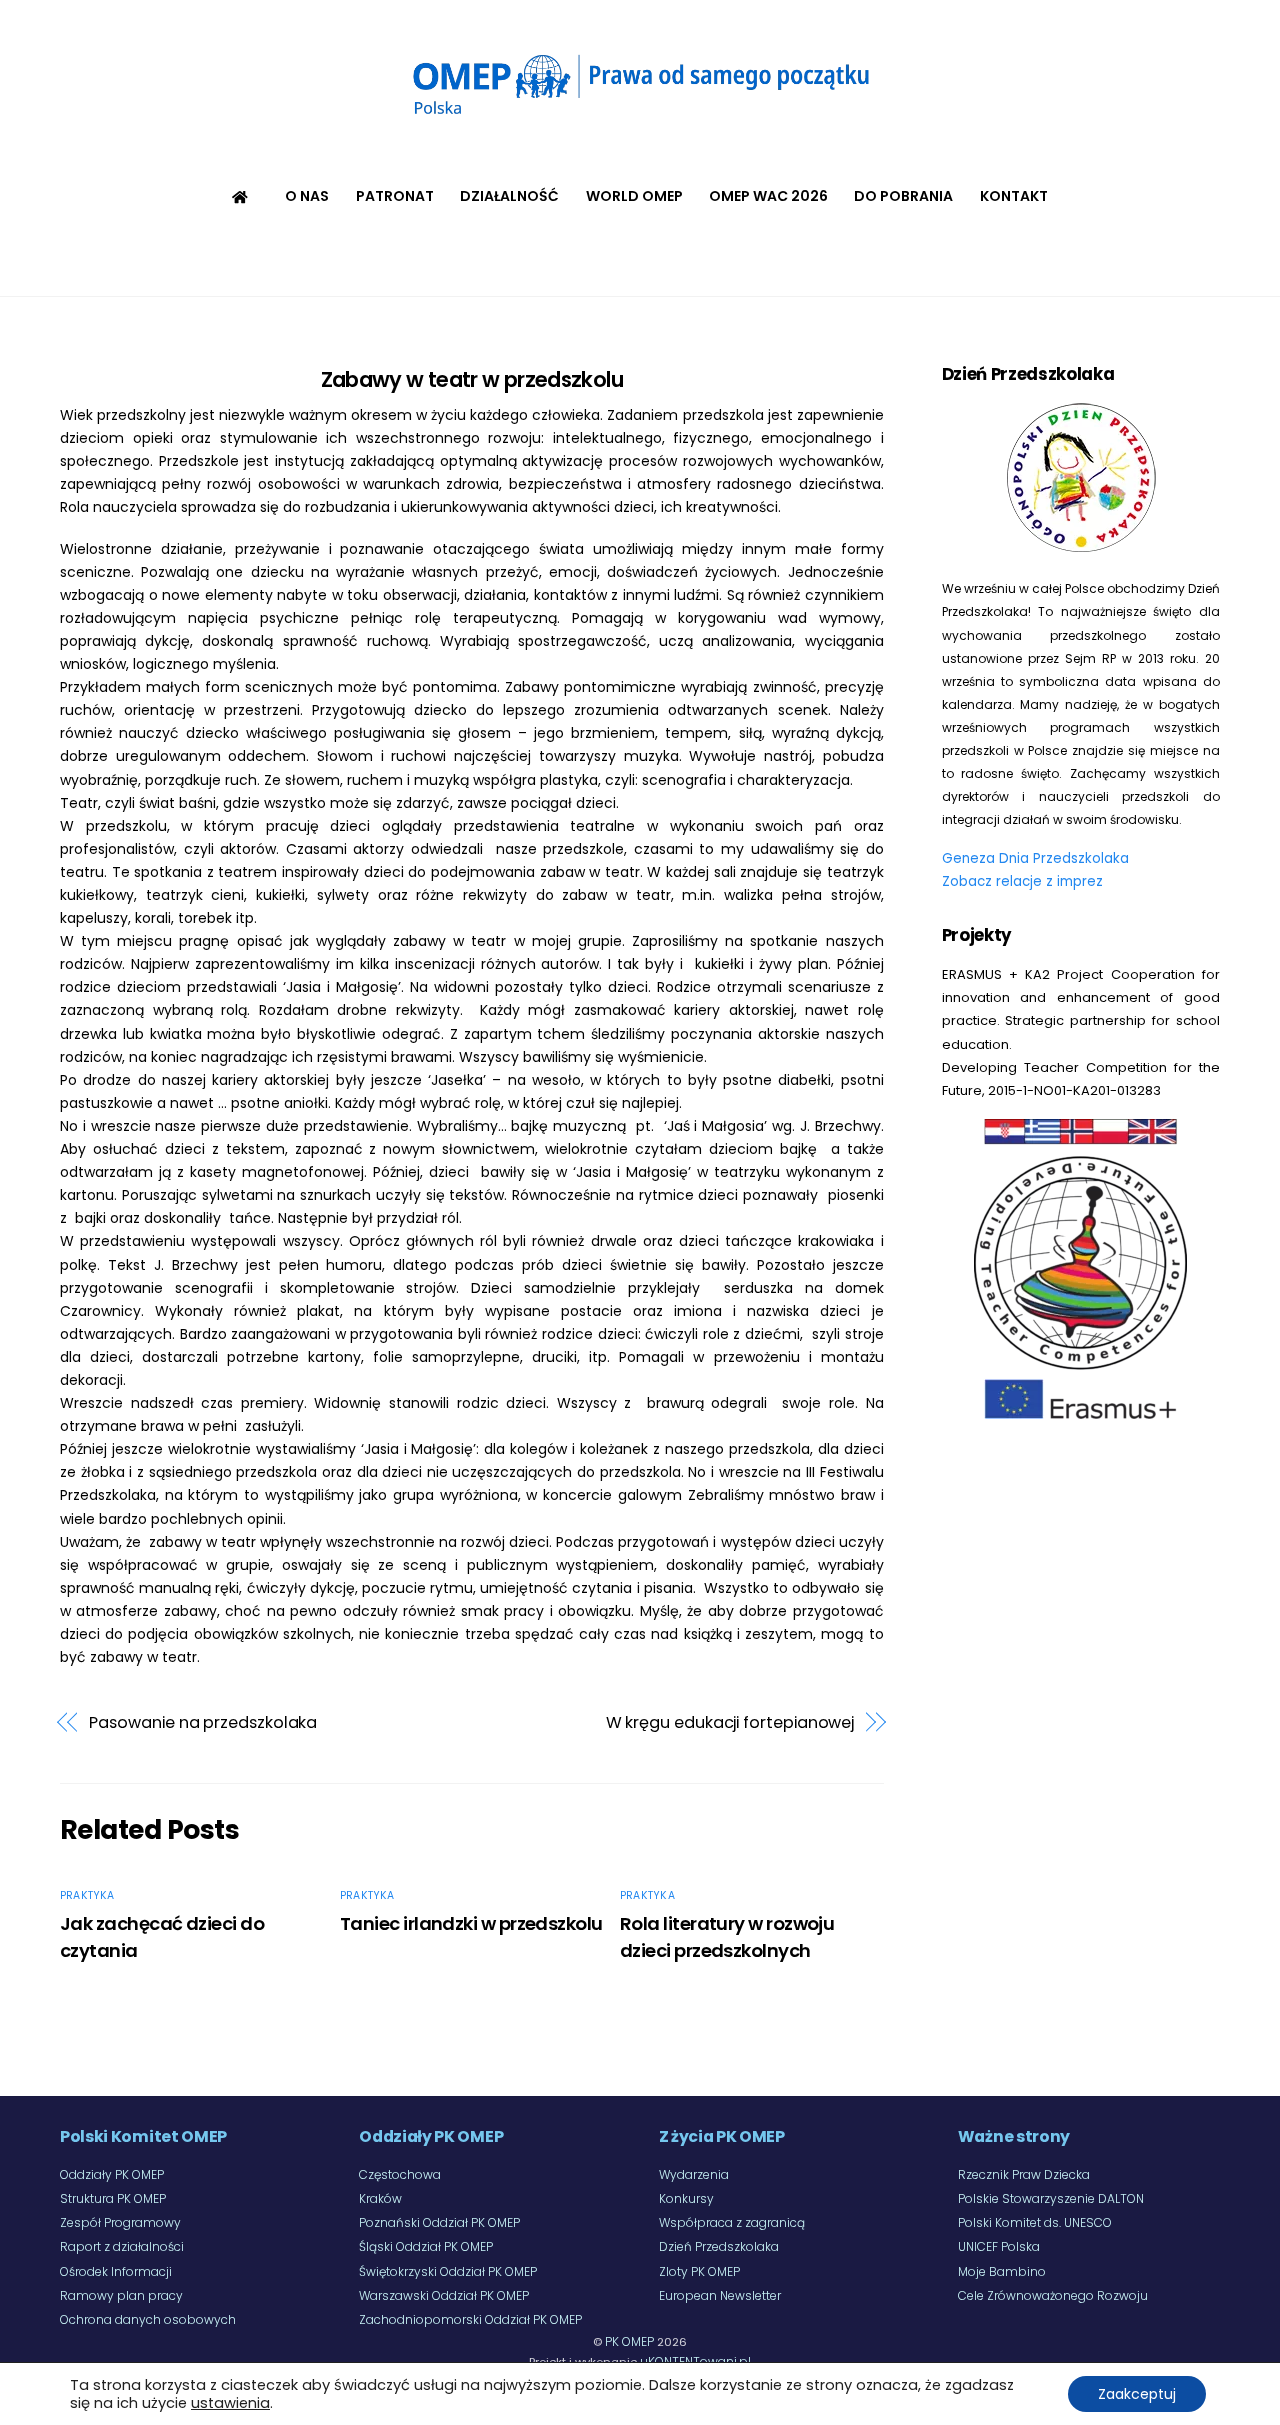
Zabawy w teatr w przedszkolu (472, 379)
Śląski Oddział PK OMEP (426, 2246)
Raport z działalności (122, 2246)
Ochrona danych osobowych (148, 2319)
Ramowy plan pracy (121, 2295)
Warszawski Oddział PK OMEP (444, 2295)
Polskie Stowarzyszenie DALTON (1051, 2198)
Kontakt (1014, 196)
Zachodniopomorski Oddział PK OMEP (470, 2319)
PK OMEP (629, 2341)
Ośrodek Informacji (116, 2271)
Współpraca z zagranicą (732, 2222)
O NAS (307, 196)
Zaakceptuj (1137, 2394)
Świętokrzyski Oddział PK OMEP (448, 2271)
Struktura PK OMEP (113, 2198)
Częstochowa (400, 2174)
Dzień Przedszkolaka (719, 2246)
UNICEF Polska (999, 2246)
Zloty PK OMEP (699, 2271)
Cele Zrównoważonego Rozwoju (1053, 2295)
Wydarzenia (694, 2174)
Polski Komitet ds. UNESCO (1035, 2222)
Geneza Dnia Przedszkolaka (1035, 858)
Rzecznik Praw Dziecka (1024, 2174)
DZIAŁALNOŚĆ (509, 196)
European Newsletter (720, 2295)
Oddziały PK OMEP (112, 2174)
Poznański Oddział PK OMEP (439, 2222)
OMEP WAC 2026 (768, 196)
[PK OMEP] (640, 119)
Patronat (395, 196)
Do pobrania (903, 196)
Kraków (380, 2198)
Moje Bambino (1002, 2271)
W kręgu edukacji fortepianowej (730, 1722)
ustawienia (230, 2403)
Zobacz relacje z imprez (1022, 881)
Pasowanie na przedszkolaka (203, 1722)
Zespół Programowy (120, 2222)
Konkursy (686, 2198)
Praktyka (87, 1895)
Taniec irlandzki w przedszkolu (471, 1923)
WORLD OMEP (634, 196)
